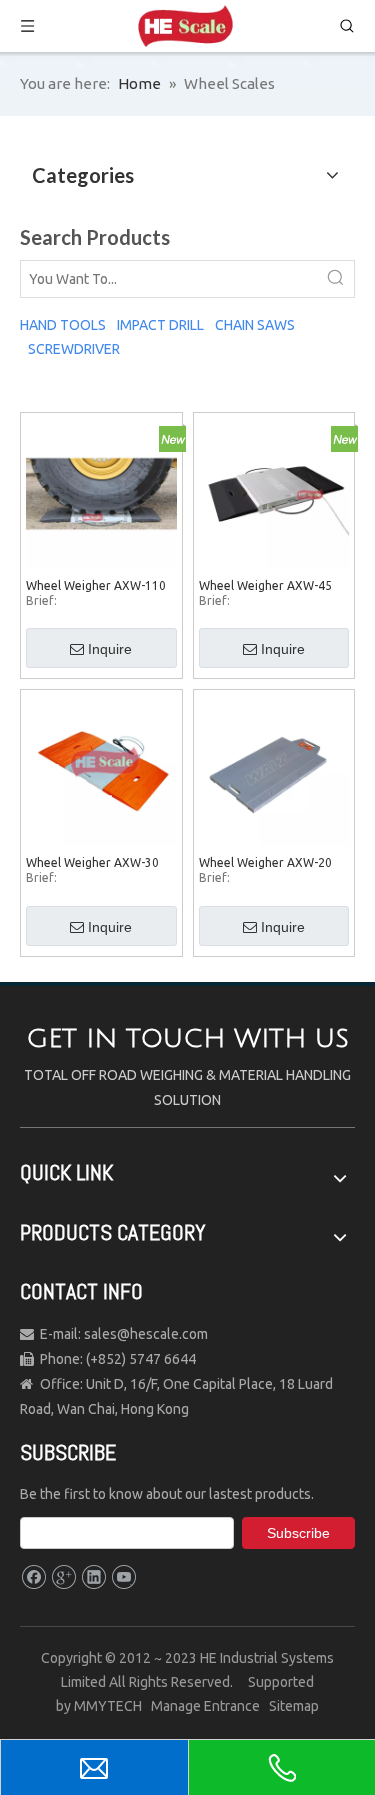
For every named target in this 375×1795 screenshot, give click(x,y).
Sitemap (294, 1706)
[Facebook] (33, 1577)
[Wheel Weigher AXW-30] (101, 769)
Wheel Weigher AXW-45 (265, 585)
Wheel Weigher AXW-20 (265, 862)
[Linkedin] (93, 1577)
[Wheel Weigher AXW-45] (274, 491)
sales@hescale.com (144, 1334)
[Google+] (63, 1577)
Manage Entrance (210, 1706)
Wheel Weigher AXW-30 (92, 862)
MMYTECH (108, 1706)
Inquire (110, 649)
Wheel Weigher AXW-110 (96, 585)
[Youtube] (123, 1577)
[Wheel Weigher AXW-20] (274, 769)
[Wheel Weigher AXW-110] (101, 491)
